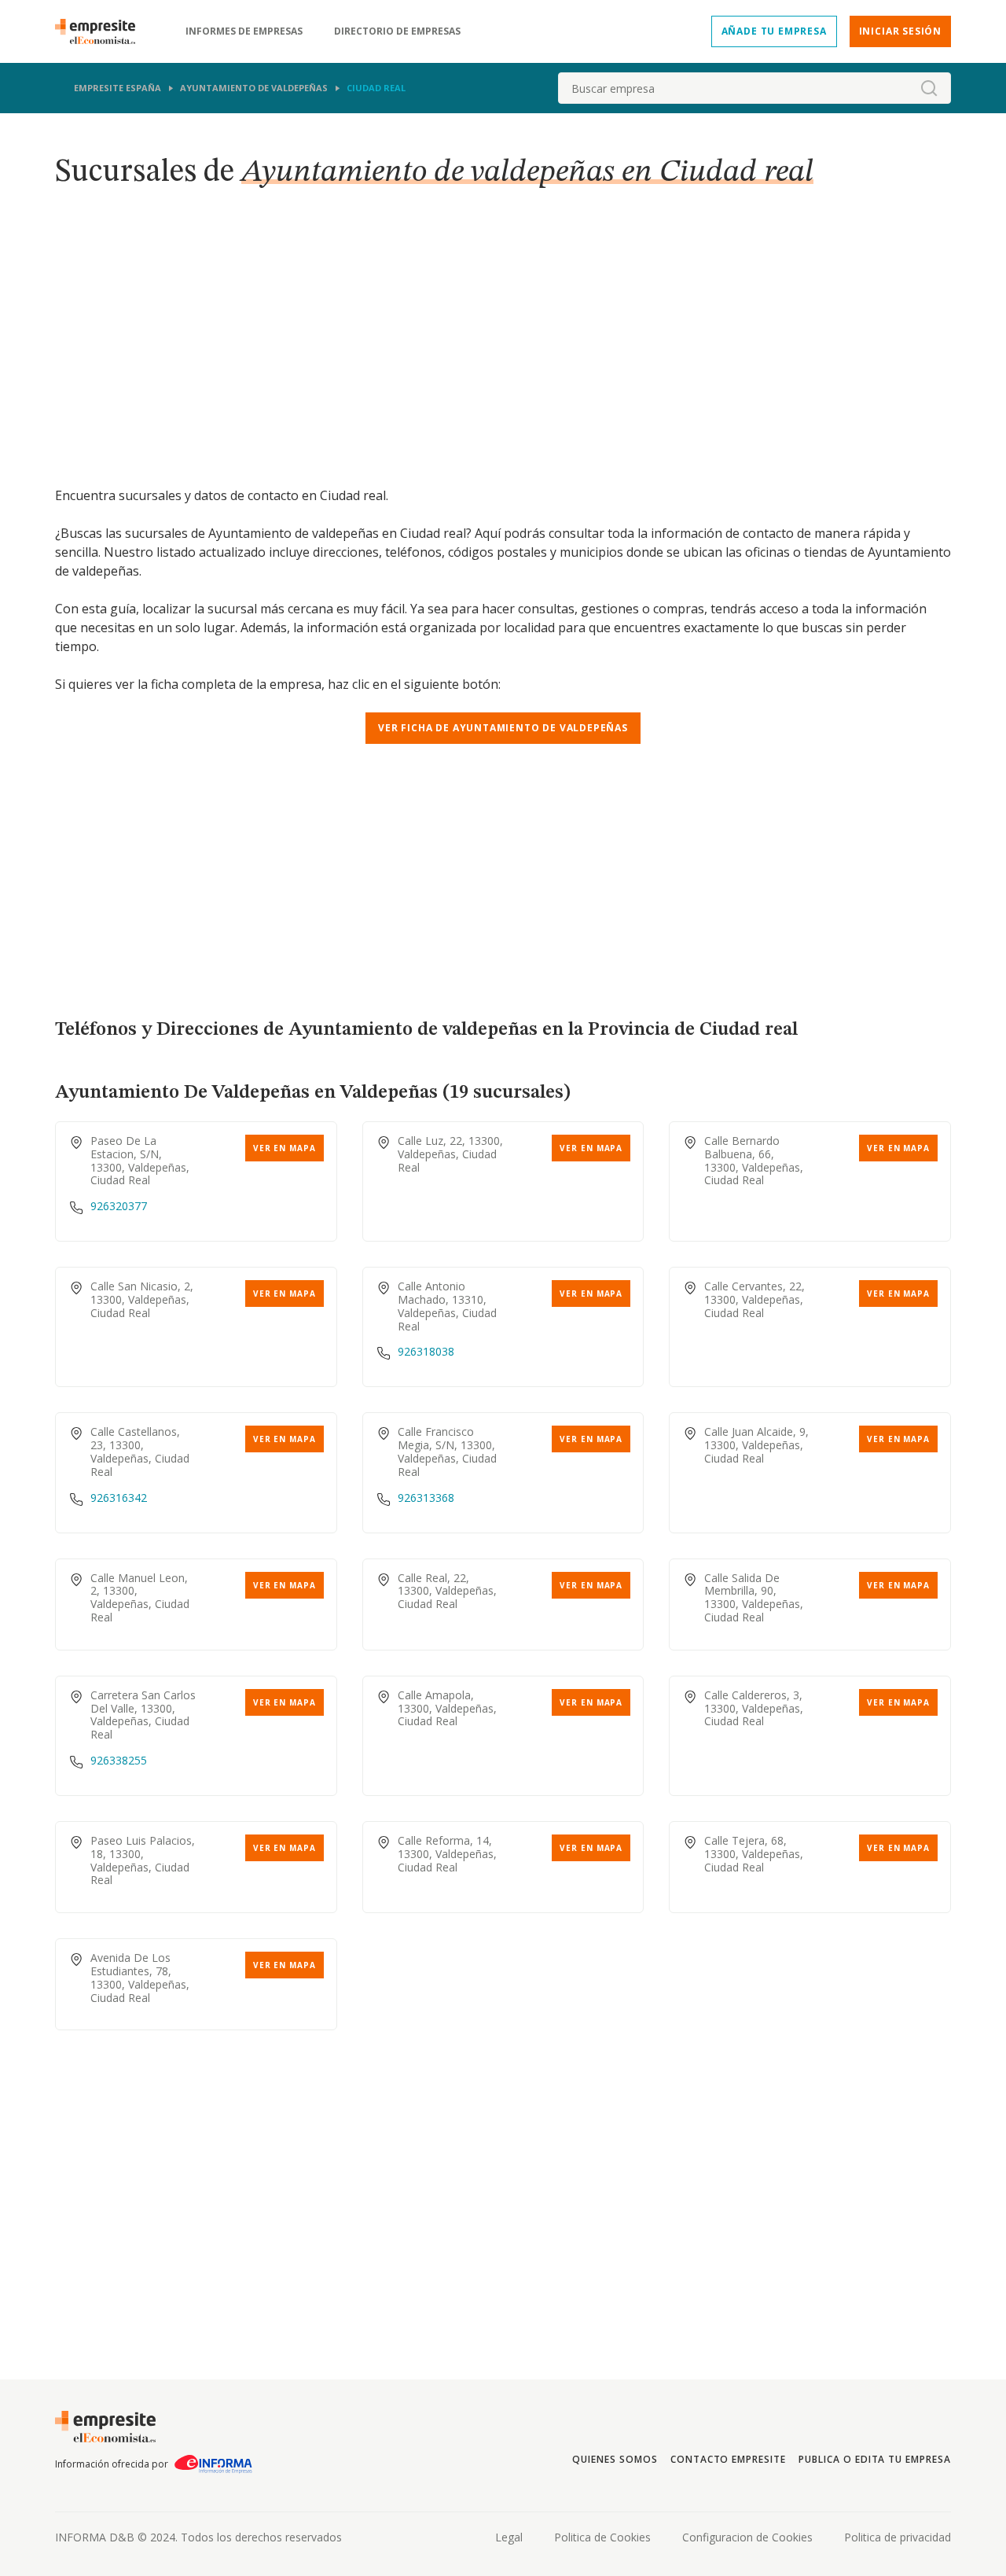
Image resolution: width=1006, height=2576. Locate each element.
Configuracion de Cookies (747, 2537)
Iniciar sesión (900, 31)
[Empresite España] (101, 31)
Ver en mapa (285, 1148)
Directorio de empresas (397, 31)
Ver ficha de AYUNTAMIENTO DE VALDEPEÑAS (503, 728)
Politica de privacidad (898, 2537)
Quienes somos (615, 2459)
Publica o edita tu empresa (875, 2459)
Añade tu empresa (774, 31)
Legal (509, 2537)
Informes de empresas (244, 31)
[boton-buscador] (929, 88)
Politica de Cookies (602, 2537)
